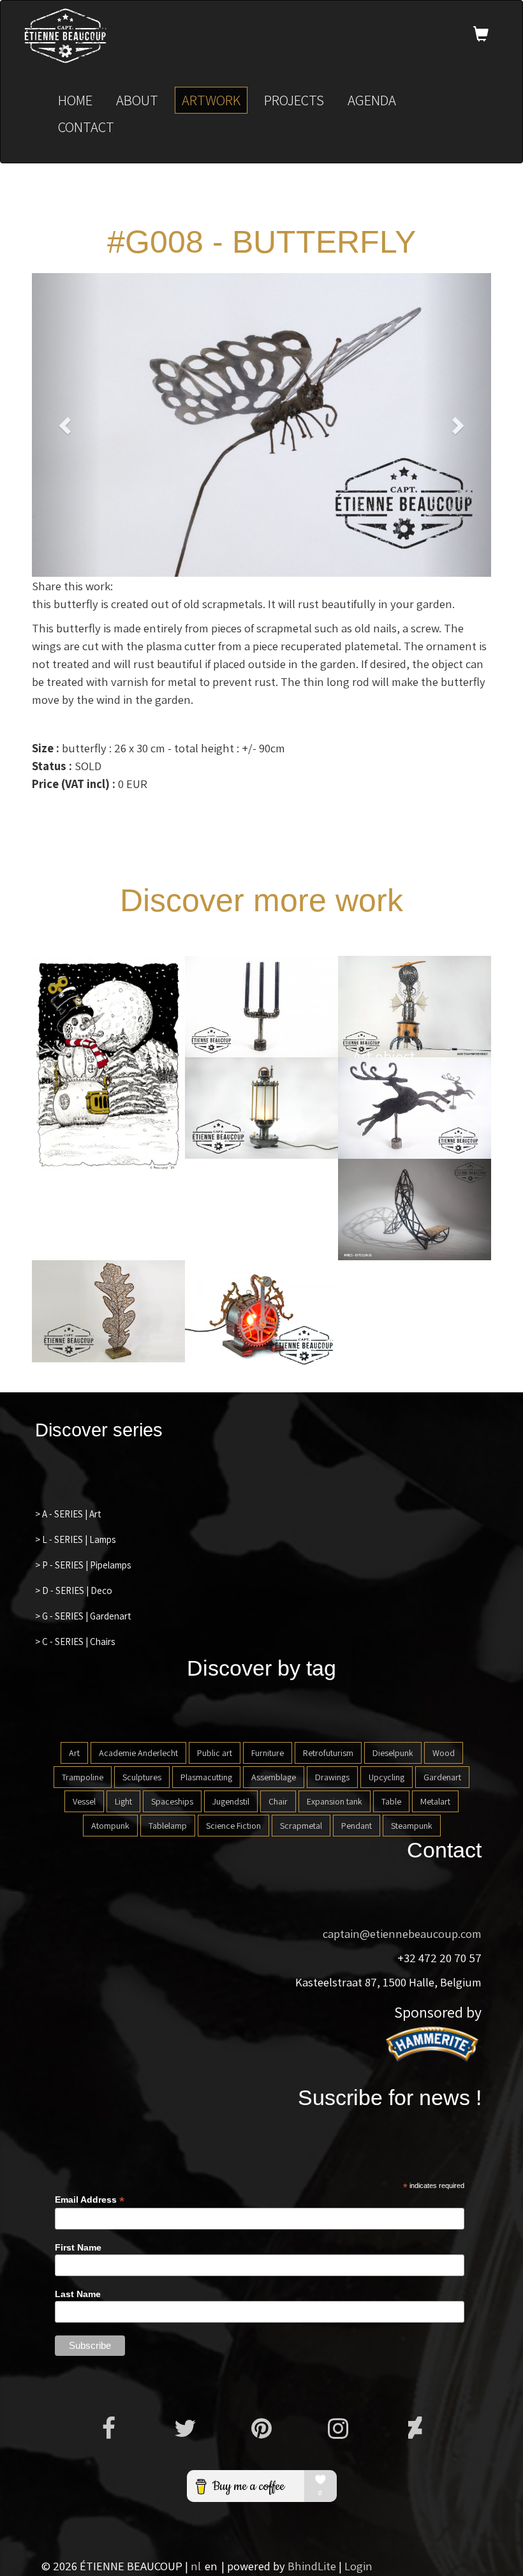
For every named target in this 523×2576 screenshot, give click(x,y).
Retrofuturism (328, 1753)
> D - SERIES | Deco (74, 1590)
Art (74, 1753)
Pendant (357, 1826)
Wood (444, 1753)
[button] (66, 425)
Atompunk (110, 1826)
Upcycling (387, 1777)
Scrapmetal (301, 1826)
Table (391, 1801)
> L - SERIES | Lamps (75, 1539)
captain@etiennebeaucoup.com (402, 1933)
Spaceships (172, 1801)
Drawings (332, 1777)
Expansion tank (335, 1801)
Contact (86, 127)
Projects (294, 100)
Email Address (90, 2200)
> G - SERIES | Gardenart (83, 1616)
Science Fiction (233, 1826)
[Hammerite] (434, 2043)
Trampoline (83, 1777)
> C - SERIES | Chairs (75, 1642)
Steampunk (412, 1826)
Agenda (372, 100)
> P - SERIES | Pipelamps (83, 1565)
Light (123, 1801)
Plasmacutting (206, 1777)
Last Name (78, 2294)
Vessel (84, 1801)
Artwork (211, 100)
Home (75, 100)
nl (196, 2566)
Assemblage (274, 1777)
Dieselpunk (393, 1753)
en (211, 2566)
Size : (46, 748)
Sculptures (142, 1777)
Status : (52, 766)
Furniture (268, 1753)
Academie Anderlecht (138, 1753)
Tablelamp (168, 1826)
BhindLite (312, 2566)
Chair (278, 1801)
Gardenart (442, 1777)
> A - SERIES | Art (68, 1514)
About (137, 100)
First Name (78, 2247)
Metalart (435, 1801)
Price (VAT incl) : (74, 784)
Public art (215, 1753)
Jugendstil (231, 1801)
